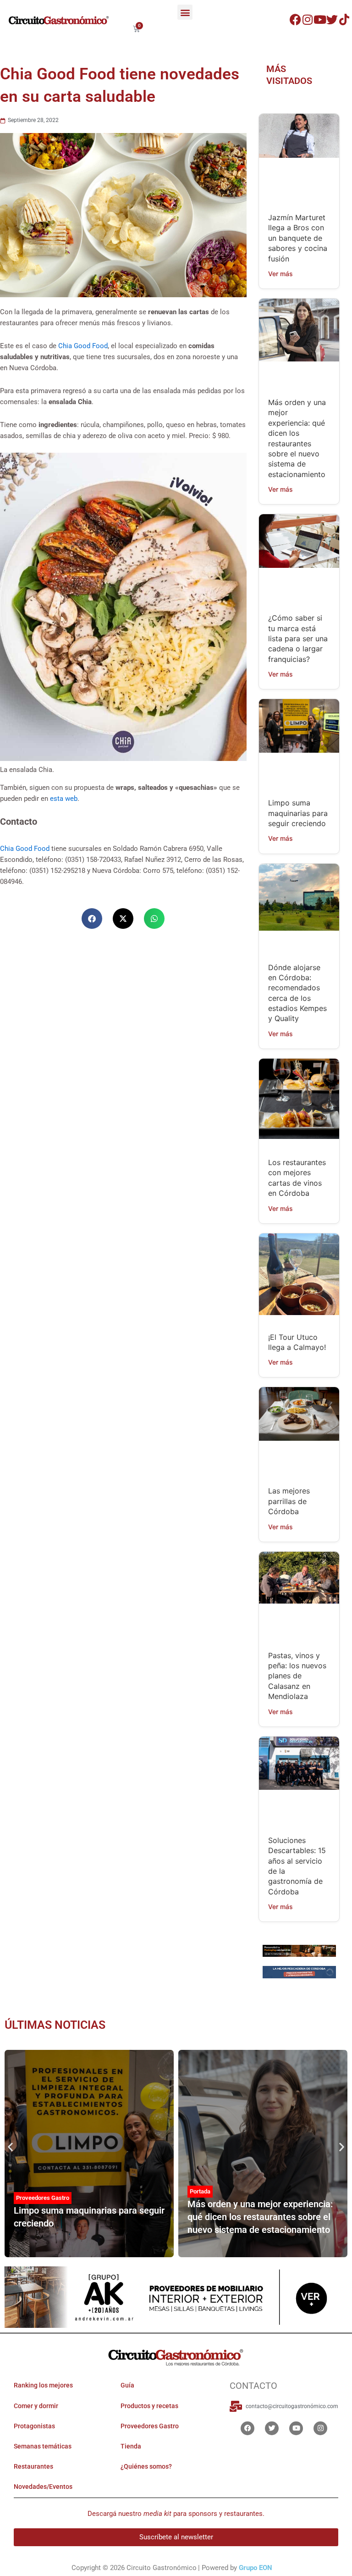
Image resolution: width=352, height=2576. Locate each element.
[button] (185, 12)
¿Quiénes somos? (146, 2466)
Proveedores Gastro (43, 2198)
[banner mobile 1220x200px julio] (299, 1950)
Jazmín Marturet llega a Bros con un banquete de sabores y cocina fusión (298, 238)
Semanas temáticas (43, 2446)
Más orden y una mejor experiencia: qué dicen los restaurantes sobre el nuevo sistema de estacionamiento (260, 2217)
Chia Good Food (83, 346)
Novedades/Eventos (43, 2487)
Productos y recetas (149, 2406)
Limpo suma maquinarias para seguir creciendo (298, 813)
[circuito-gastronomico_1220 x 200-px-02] (176, 2297)
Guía (127, 2386)
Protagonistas (34, 2426)
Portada (200, 2192)
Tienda (131, 2446)
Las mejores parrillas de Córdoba (289, 1501)
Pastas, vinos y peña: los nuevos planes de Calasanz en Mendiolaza (297, 1676)
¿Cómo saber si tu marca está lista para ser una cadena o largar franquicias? (298, 638)
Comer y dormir (36, 2406)
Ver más (280, 274)
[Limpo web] (299, 1973)
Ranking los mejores (43, 2386)
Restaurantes (33, 2466)
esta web (64, 799)
